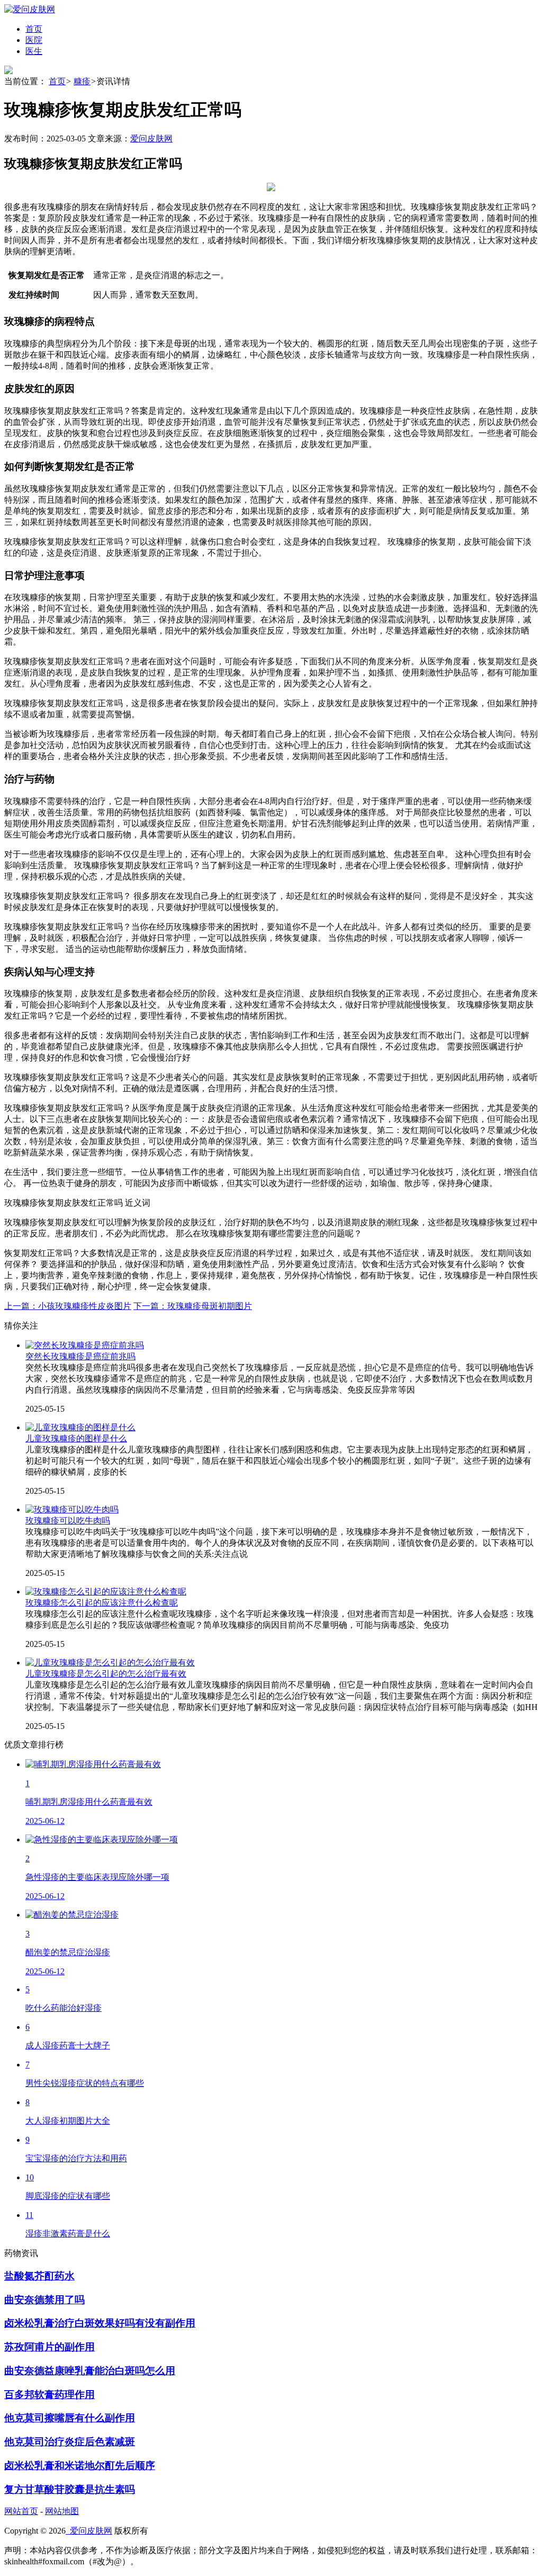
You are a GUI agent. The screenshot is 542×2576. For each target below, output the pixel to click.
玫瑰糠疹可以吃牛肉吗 (68, 1521)
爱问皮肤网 (151, 139)
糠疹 (82, 81)
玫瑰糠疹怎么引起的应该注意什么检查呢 (102, 1603)
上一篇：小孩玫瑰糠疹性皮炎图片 (68, 1306)
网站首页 (21, 2511)
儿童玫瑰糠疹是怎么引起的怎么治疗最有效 (106, 1674)
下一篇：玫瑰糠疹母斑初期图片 (193, 1306)
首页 (57, 81)
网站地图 (62, 2511)
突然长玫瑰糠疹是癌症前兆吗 (80, 1356)
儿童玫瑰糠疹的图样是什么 (76, 1438)
